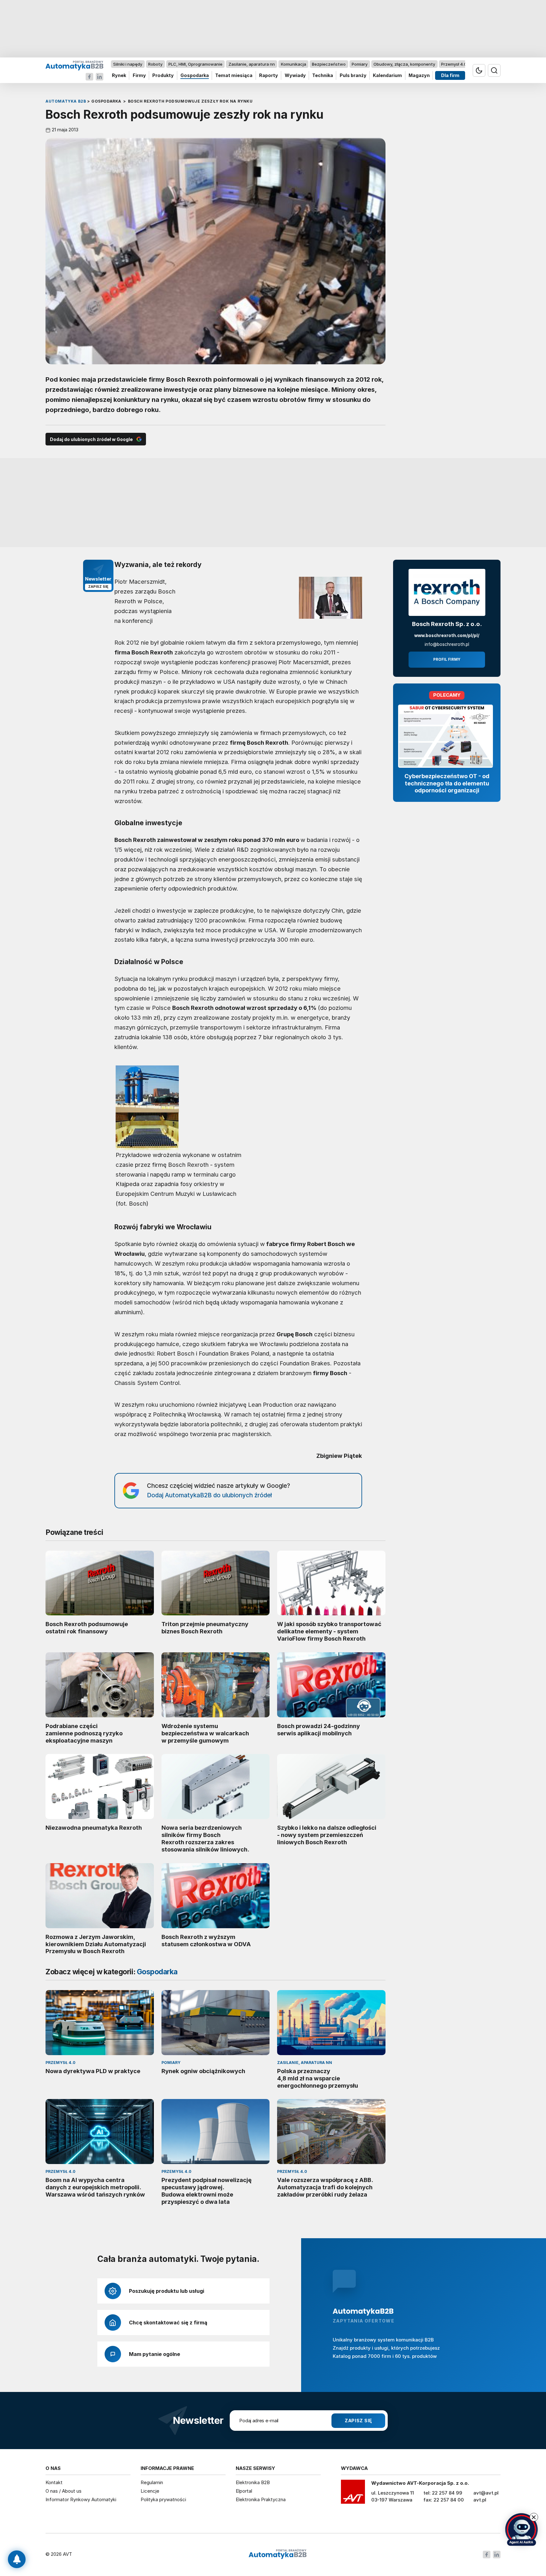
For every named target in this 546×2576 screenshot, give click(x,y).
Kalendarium (387, 76)
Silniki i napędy (128, 64)
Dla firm (450, 76)
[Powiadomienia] (17, 2559)
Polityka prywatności (163, 2499)
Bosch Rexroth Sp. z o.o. (447, 624)
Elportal (244, 2491)
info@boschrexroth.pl (447, 644)
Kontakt (54, 2482)
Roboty (155, 64)
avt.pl (480, 2500)
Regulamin (152, 2482)
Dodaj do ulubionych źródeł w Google (91, 439)
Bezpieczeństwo (329, 64)
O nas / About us (64, 2491)
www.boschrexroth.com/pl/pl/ (447, 635)
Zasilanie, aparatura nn (252, 64)
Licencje (150, 2491)
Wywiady (295, 76)
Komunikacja (294, 64)
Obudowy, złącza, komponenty (404, 64)
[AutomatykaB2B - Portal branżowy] (74, 65)
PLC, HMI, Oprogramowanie (195, 64)
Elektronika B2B (253, 2482)
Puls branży (353, 76)
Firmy (139, 76)
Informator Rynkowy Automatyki (81, 2499)
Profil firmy (447, 659)
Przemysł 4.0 (454, 64)
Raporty (269, 76)
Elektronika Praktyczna (261, 2499)
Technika (323, 76)
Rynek (119, 76)
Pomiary (360, 64)
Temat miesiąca (234, 76)
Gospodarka (195, 76)
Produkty (163, 76)
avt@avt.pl (486, 2493)
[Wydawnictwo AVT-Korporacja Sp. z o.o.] (353, 2494)
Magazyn (419, 76)
